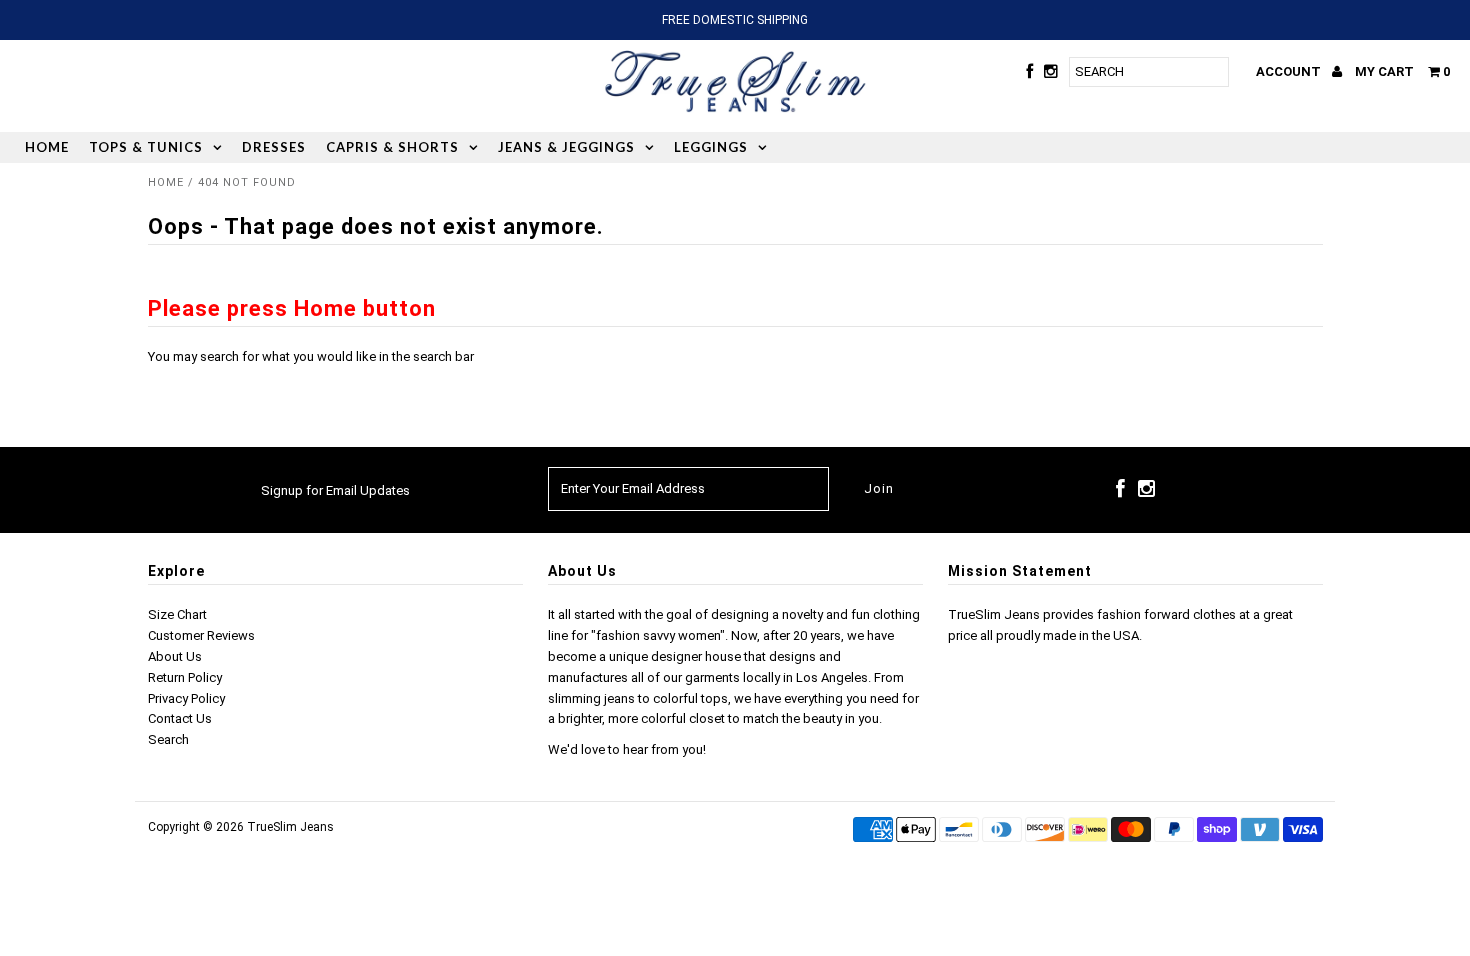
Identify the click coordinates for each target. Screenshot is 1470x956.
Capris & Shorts (392, 147)
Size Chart (177, 614)
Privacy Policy (186, 698)
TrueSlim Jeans (290, 827)
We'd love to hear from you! (627, 749)
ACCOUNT (1290, 71)
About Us (175, 656)
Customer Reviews (201, 635)
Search (168, 739)
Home (47, 147)
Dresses (274, 147)
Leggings (711, 147)
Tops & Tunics (146, 147)
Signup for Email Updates (335, 490)
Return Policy (185, 677)
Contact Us (180, 718)
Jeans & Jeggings (566, 147)
